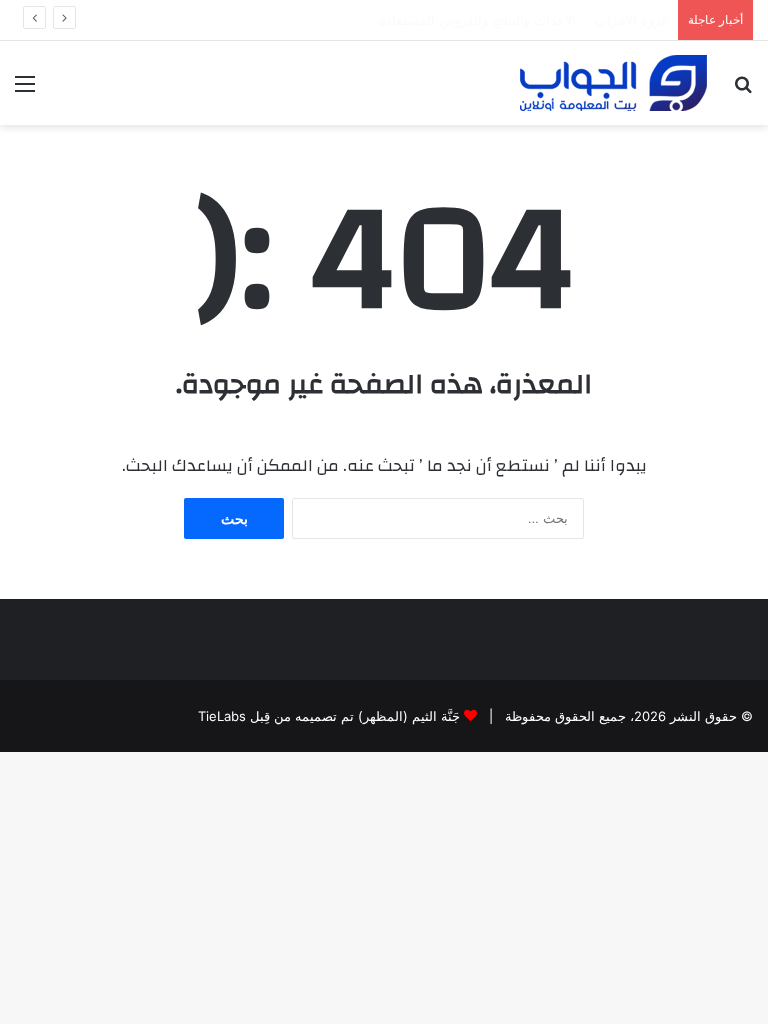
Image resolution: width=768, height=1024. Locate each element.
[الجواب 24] (613, 83)
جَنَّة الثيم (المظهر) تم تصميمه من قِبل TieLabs (329, 716)
